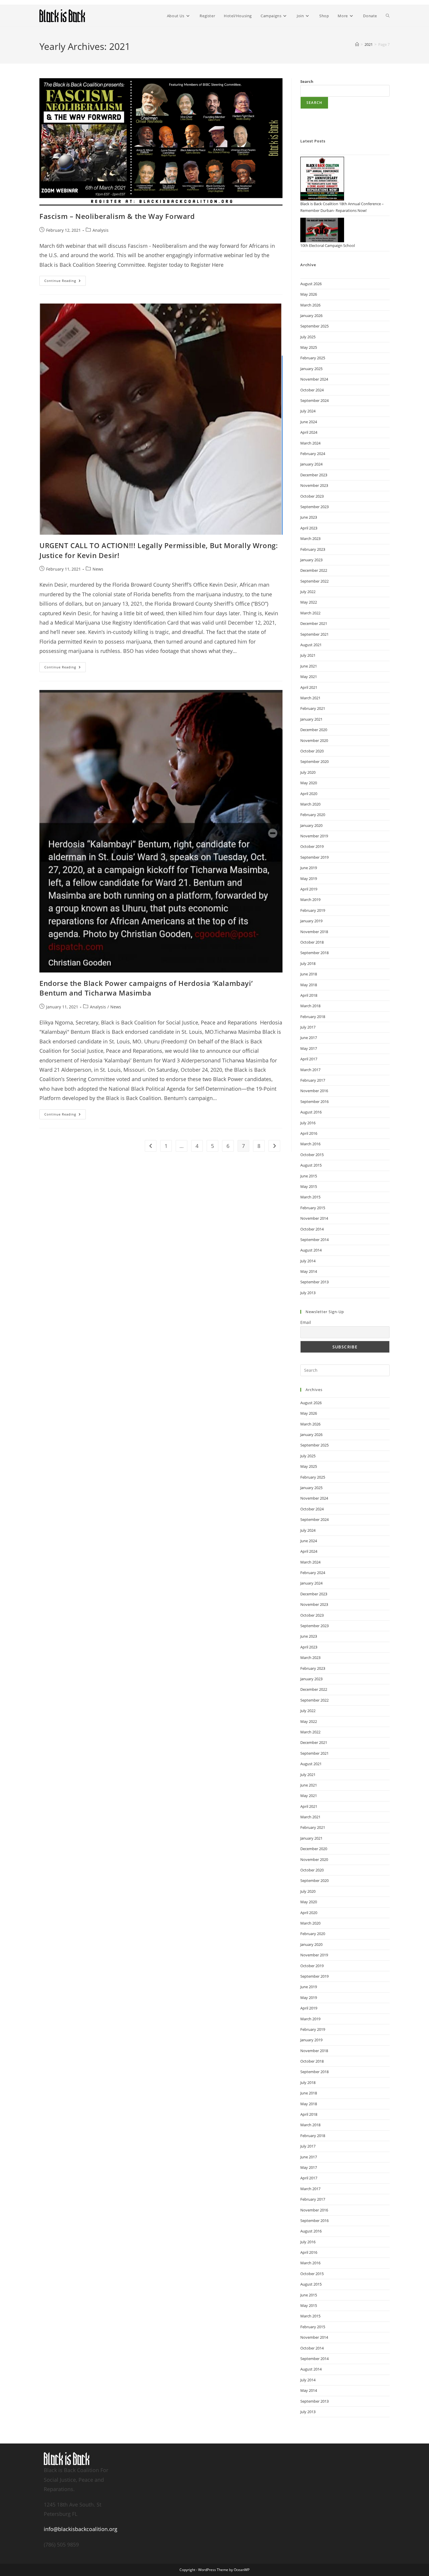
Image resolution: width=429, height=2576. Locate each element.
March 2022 (310, 613)
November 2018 (314, 932)
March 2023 (310, 538)
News (98, 569)
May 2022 (309, 602)
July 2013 (308, 1293)
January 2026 (311, 316)
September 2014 (314, 1240)
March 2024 (310, 443)
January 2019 (311, 921)
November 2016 (314, 1091)
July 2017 (308, 1027)
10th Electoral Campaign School (328, 245)
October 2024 (312, 390)
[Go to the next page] (274, 1146)
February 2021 (313, 708)
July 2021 (308, 655)
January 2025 (311, 369)
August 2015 (311, 1165)
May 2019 (309, 879)
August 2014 (311, 1250)
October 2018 (312, 942)
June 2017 (309, 1038)
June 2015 (309, 1176)
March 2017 (310, 1070)
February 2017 (313, 1080)
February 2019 (313, 910)
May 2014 (309, 1271)
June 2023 (309, 517)
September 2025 (314, 326)
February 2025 (313, 358)
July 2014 (308, 1261)
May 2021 (309, 677)
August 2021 (311, 645)
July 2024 (308, 411)
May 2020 (309, 783)
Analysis (101, 230)
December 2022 (314, 570)
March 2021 (310, 698)
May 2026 (309, 294)
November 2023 (314, 485)
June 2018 (309, 974)
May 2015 (309, 1186)
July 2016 (308, 1123)
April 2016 (309, 1133)
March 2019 (310, 900)
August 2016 (311, 1112)
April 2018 (309, 995)
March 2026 (310, 305)
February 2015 (313, 1208)
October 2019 (312, 846)
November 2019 (314, 836)
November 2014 (314, 1218)
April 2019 (309, 889)
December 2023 (314, 475)
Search (307, 81)
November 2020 (314, 740)
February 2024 (313, 454)
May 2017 (309, 1048)
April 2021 (309, 687)
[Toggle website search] (388, 16)
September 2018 (314, 953)
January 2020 (311, 825)
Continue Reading (65, 279)
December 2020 (314, 730)
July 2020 (308, 772)
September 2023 (314, 507)
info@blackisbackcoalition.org (81, 2529)
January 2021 (311, 719)
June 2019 (309, 868)
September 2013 (314, 1282)
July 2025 (308, 337)
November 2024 (314, 379)
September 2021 (314, 634)
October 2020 (312, 751)
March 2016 (310, 1144)
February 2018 (313, 1017)
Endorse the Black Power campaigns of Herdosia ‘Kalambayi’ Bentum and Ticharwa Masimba (146, 988)
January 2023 (311, 560)
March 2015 (310, 1197)
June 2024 (309, 422)
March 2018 (310, 1006)
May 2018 (309, 985)
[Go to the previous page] (151, 1146)
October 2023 (312, 496)
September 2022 (314, 581)
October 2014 (312, 1229)
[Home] (357, 44)
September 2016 (314, 1101)
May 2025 (309, 347)
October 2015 (312, 1155)
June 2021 (309, 666)
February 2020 (313, 815)
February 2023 (313, 549)
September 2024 (314, 400)
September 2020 (314, 761)
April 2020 (309, 794)
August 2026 (311, 284)
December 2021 (314, 623)
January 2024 (311, 464)
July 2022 (308, 592)
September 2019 (314, 857)
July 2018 (308, 963)
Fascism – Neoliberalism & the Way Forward (117, 216)
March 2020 (310, 804)
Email (306, 1322)
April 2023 (309, 528)
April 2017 (309, 1059)
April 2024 (309, 432)
